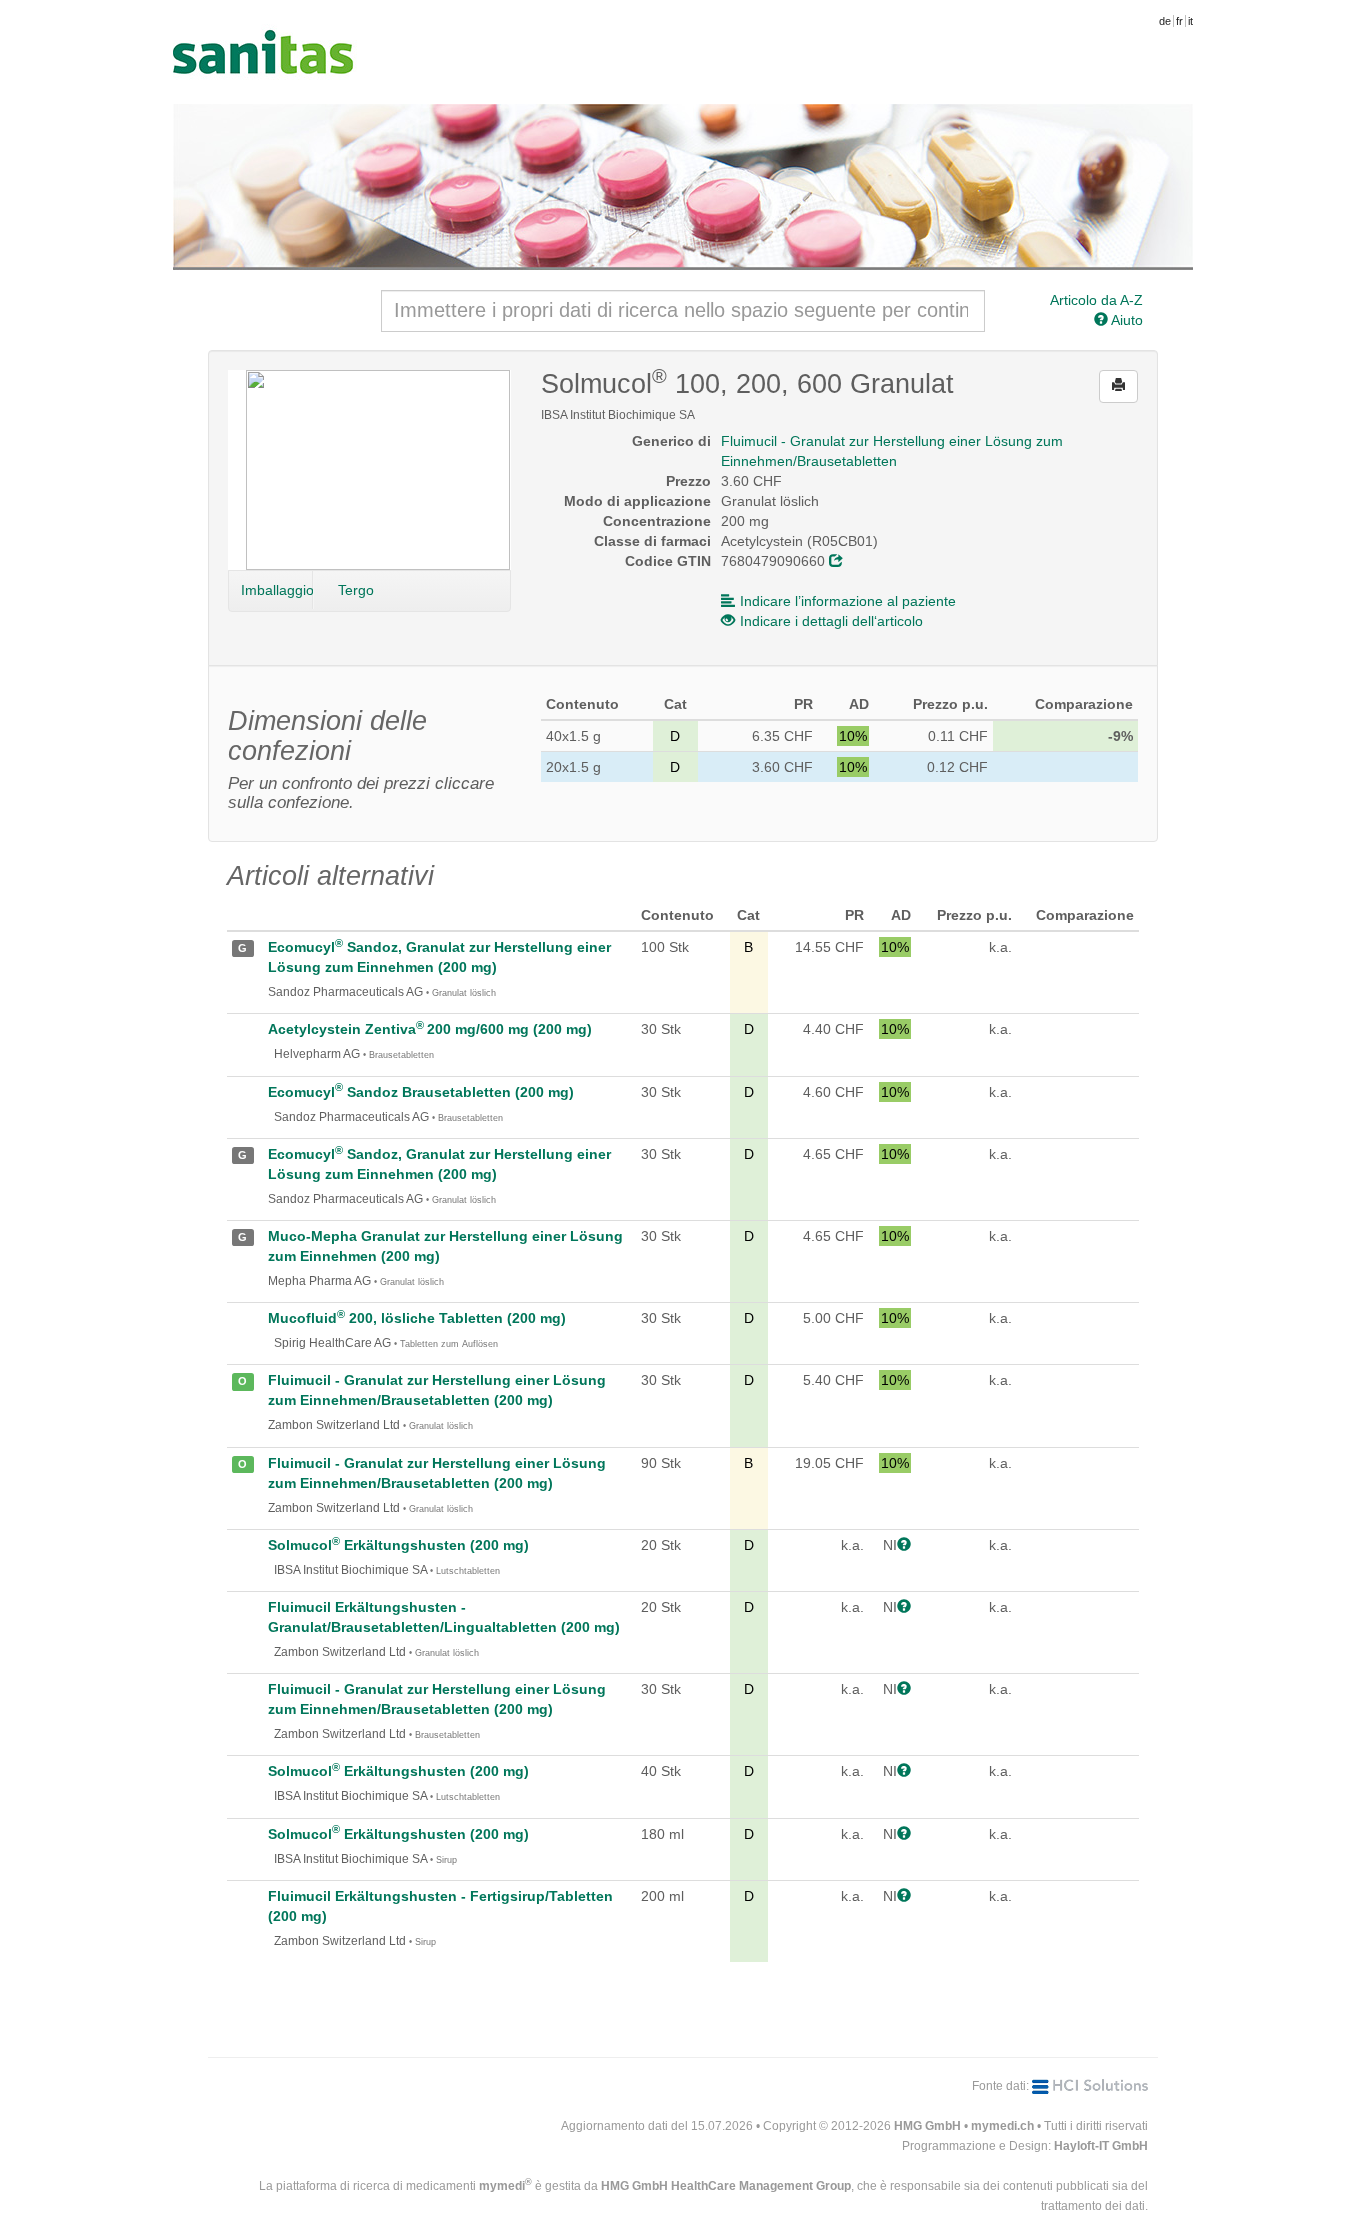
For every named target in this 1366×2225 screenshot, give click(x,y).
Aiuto (1125, 320)
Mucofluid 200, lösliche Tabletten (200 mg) (417, 1318)
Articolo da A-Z (1096, 300)
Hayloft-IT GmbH (1101, 2146)
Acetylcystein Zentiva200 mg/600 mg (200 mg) (430, 1029)
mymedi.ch (1002, 2126)
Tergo (356, 590)
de (1165, 21)
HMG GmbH (927, 2126)
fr (1179, 21)
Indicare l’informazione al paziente (848, 601)
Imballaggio (277, 590)
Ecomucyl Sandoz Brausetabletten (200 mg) (421, 1092)
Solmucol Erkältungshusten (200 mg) (398, 1545)
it (1190, 21)
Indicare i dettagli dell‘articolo (831, 621)
